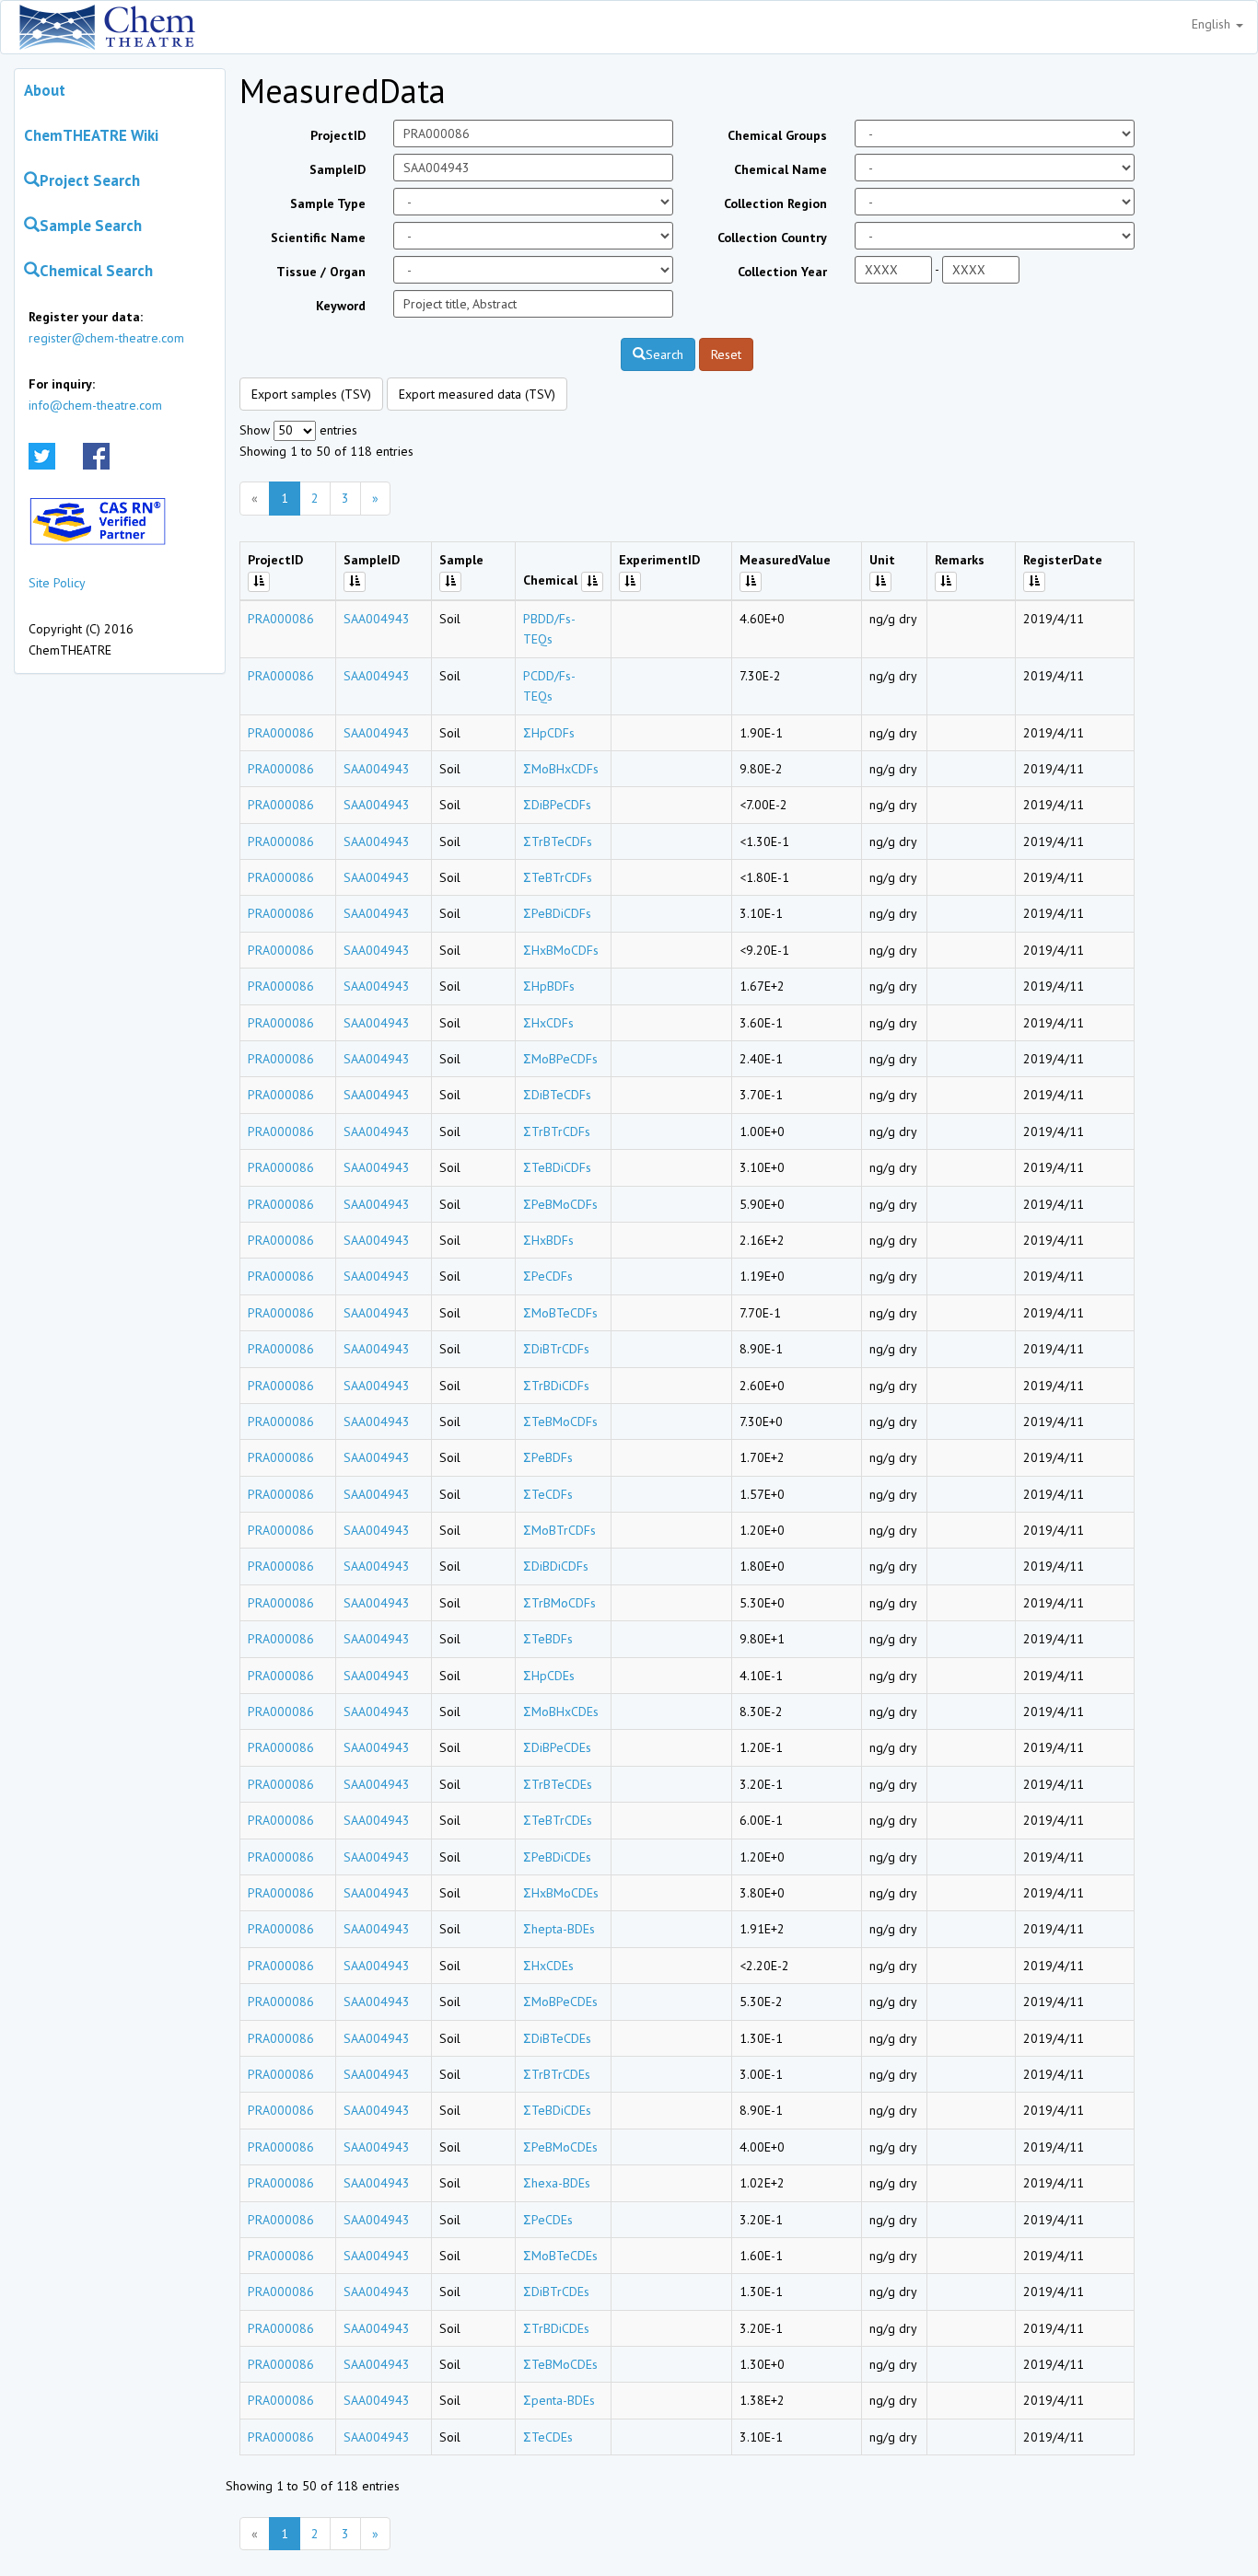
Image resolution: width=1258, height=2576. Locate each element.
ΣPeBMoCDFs (560, 1204)
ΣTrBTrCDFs (557, 1131)
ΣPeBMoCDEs (560, 2147)
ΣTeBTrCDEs (558, 1820)
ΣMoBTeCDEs (560, 2256)
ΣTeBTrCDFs (558, 877)
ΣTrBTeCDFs (558, 841)
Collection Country (772, 238)
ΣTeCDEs (548, 2437)
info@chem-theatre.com (95, 405)
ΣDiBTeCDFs (557, 1095)
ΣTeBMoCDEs (560, 2364)
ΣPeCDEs (548, 2220)
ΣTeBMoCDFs (560, 1421)
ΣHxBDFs (548, 1240)
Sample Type (328, 203)
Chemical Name (780, 169)
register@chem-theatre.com (106, 338)
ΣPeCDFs (548, 1276)
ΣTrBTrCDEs (557, 2074)
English (1213, 24)
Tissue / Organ (321, 272)
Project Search (90, 180)
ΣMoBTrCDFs (559, 1530)
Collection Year (782, 272)
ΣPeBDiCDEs (557, 1857)
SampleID (338, 169)
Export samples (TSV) (311, 394)
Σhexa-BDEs (557, 2183)
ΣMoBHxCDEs (561, 1712)
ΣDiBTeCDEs (557, 2038)
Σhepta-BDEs (559, 1929)
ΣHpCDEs (549, 1676)
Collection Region (775, 203)
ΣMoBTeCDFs (560, 1313)
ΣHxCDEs (548, 1966)
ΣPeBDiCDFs (557, 913)
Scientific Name (318, 238)
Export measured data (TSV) (477, 394)
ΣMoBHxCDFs (561, 769)
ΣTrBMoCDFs (559, 1603)
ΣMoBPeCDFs (560, 1059)
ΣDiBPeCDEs (557, 1747)
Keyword (341, 306)
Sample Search (91, 226)
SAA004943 (377, 619)
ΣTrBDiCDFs (556, 1386)
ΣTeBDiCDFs (557, 1167)
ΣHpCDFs (549, 733)
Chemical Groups (777, 135)
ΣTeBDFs (548, 1639)
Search (664, 354)
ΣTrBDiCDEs (556, 2328)
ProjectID (338, 135)
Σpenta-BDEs (559, 2400)
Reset (726, 354)
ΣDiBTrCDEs (556, 2292)
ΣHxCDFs (548, 1023)
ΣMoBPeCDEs (560, 2002)
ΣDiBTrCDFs (556, 1349)
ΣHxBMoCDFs (561, 950)
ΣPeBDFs (548, 1457)
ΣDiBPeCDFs (557, 805)
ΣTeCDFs (548, 1494)
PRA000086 (281, 619)
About (45, 90)
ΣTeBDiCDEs (557, 2110)
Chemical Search (96, 271)
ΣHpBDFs (549, 986)
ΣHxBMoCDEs (561, 1893)
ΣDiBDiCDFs (556, 1566)
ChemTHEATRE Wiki (91, 135)
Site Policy (57, 583)
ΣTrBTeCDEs (558, 1784)
